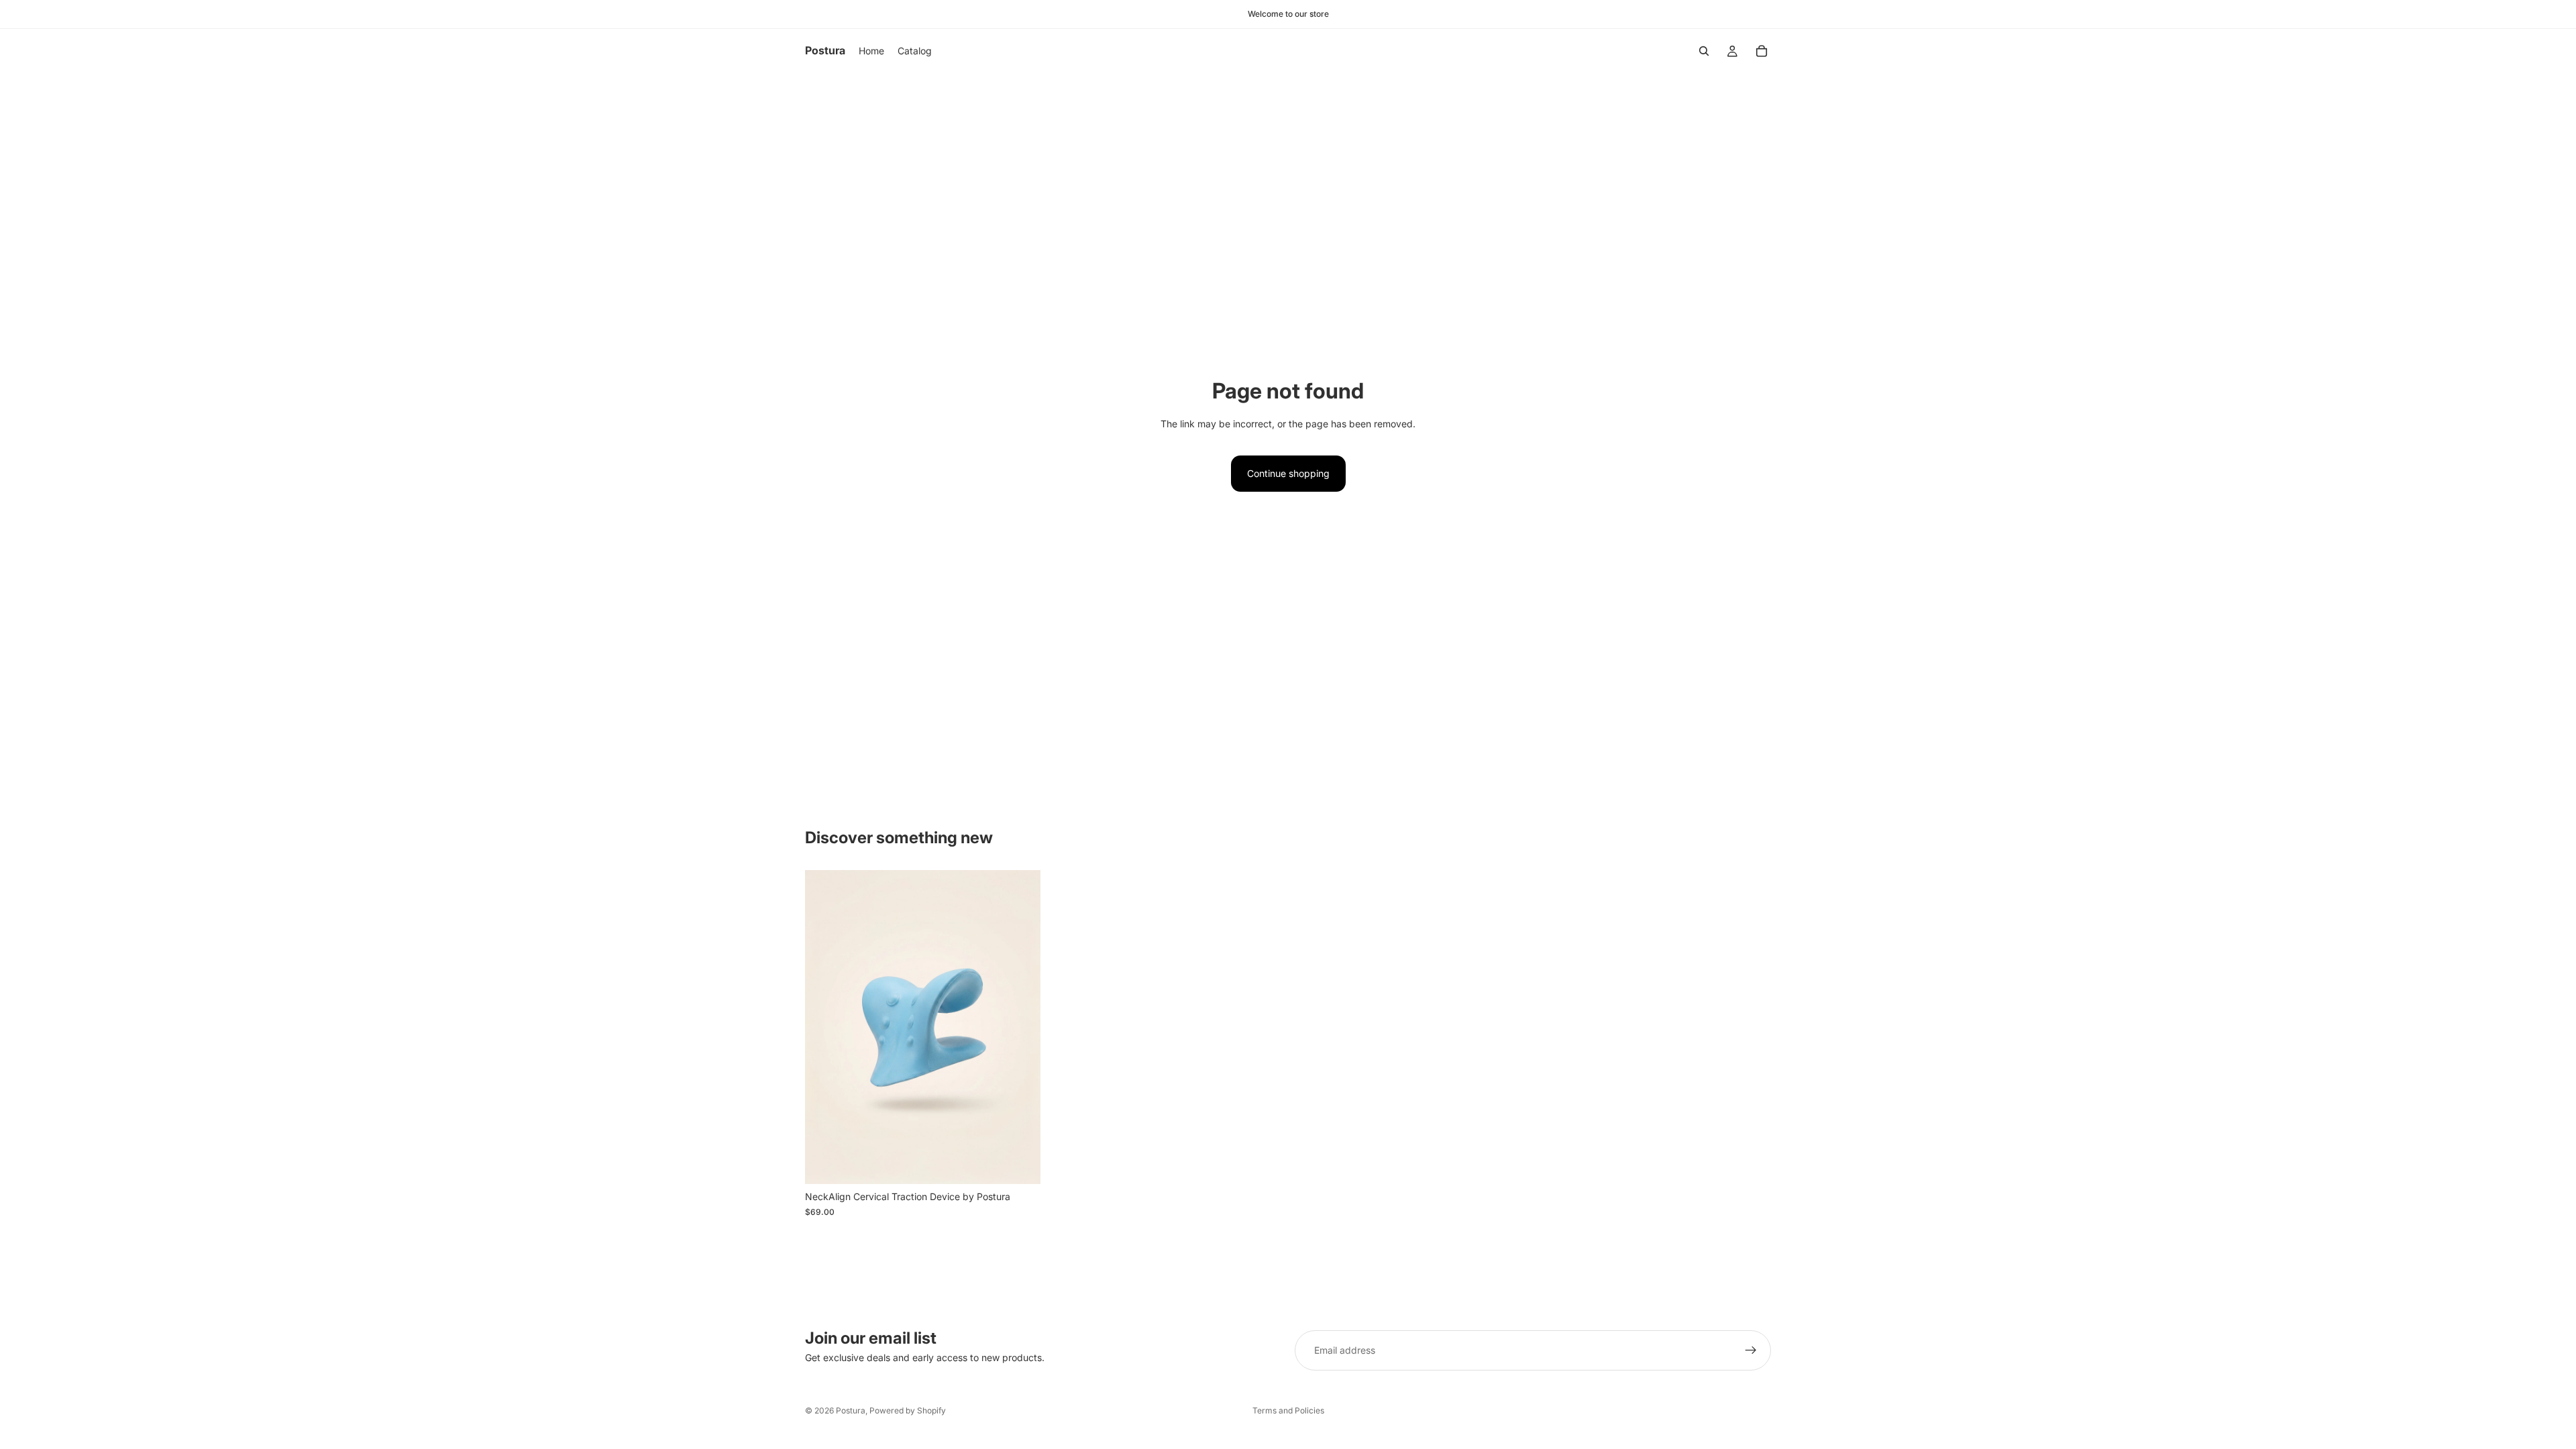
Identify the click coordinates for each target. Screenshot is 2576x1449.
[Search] (1704, 51)
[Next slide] (1020, 1027)
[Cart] (1762, 51)
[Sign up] (1751, 1350)
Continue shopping (1288, 473)
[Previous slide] (825, 1027)
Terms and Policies (1288, 1410)
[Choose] (1020, 1164)
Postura (851, 1410)
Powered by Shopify (908, 1410)
